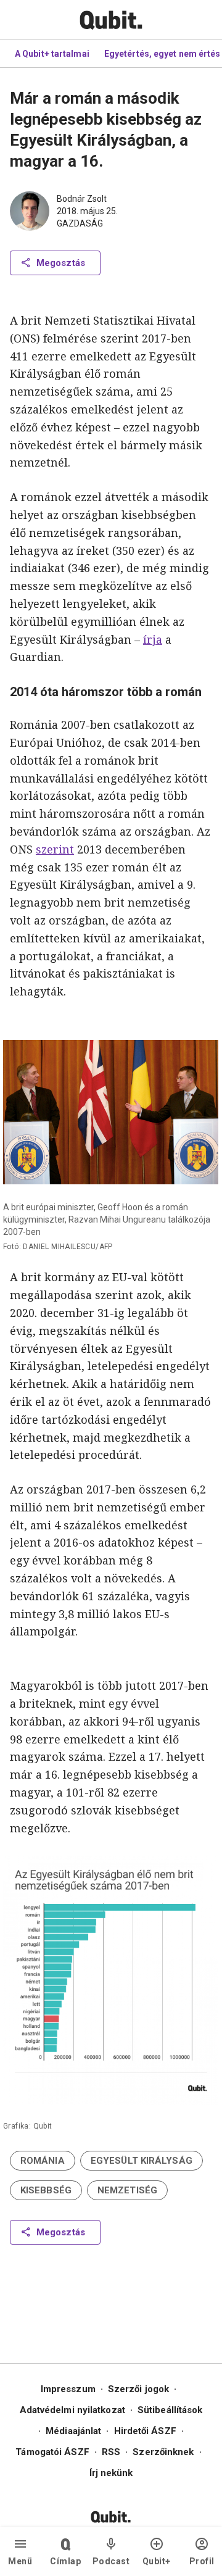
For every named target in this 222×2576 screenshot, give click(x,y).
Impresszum (68, 2389)
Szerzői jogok (138, 2389)
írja (153, 639)
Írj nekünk (111, 2473)
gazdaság (80, 223)
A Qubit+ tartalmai (52, 54)
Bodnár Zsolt (82, 199)
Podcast (111, 2561)
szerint (55, 849)
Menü (20, 2561)
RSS (111, 2452)
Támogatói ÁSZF (52, 2452)
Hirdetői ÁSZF (145, 2431)
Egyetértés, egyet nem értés (162, 54)
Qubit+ (157, 2561)
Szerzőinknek (163, 2452)
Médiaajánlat (73, 2431)
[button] (43, 2161)
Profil (202, 2561)
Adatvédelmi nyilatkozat (72, 2410)
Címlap (65, 2561)
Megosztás (61, 263)
